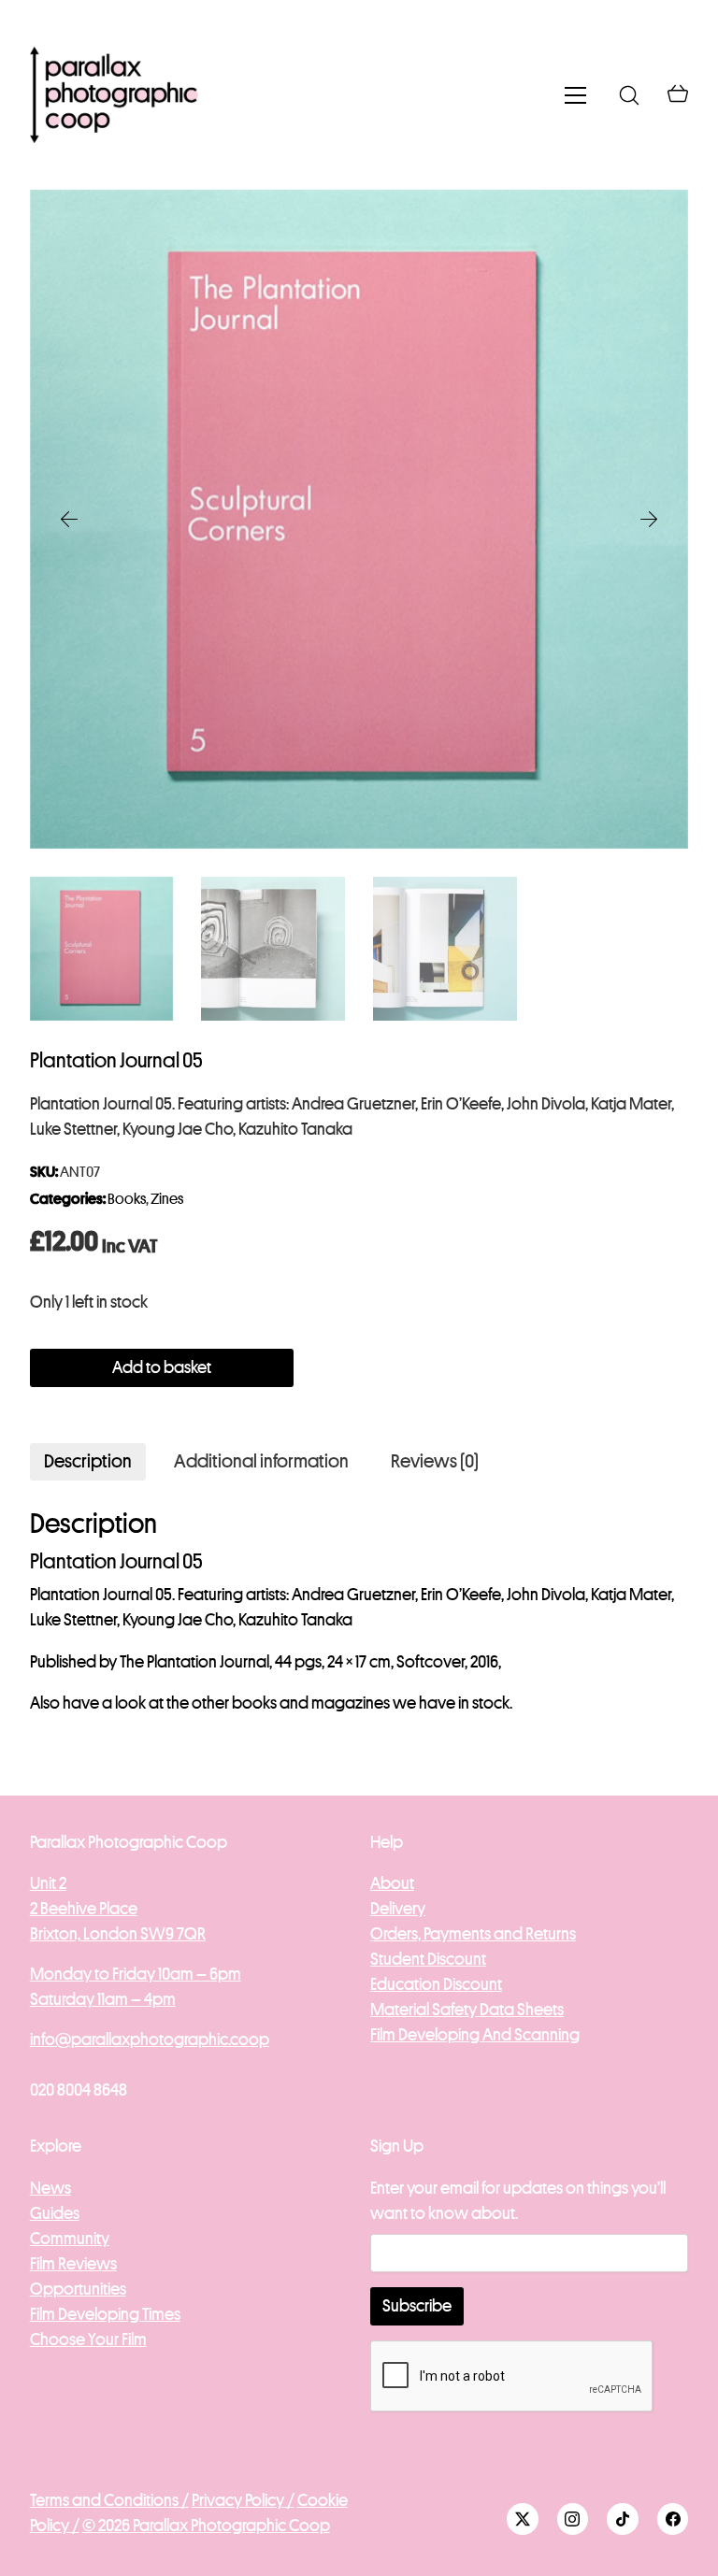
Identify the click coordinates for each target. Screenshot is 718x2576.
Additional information (261, 1461)
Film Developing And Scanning (475, 2035)
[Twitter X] (523, 2519)
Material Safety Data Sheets (467, 2010)
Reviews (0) (435, 1461)
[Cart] (678, 95)
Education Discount (436, 1984)
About (392, 1883)
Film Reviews (73, 2264)
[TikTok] (623, 2519)
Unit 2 (48, 1883)
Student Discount (428, 1959)
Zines (167, 1199)
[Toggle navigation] (575, 95)
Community (70, 2239)
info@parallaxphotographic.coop (150, 2039)
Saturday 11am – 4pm (103, 1999)
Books (127, 1199)
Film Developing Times (105, 2314)
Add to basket (162, 1367)
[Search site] (629, 95)
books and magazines (311, 1703)
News (50, 2188)
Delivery (398, 1909)
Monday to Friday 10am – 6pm (136, 1974)
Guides (55, 2213)
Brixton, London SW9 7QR (118, 1934)
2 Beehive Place (84, 1909)
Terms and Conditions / (109, 2500)
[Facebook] (673, 2519)
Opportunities (78, 2289)
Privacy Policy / (243, 2500)
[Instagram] (573, 2519)
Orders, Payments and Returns (473, 1934)
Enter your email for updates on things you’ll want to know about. (518, 2201)
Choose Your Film (88, 2340)
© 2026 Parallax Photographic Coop (206, 2526)
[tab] (88, 1462)
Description (88, 1461)
